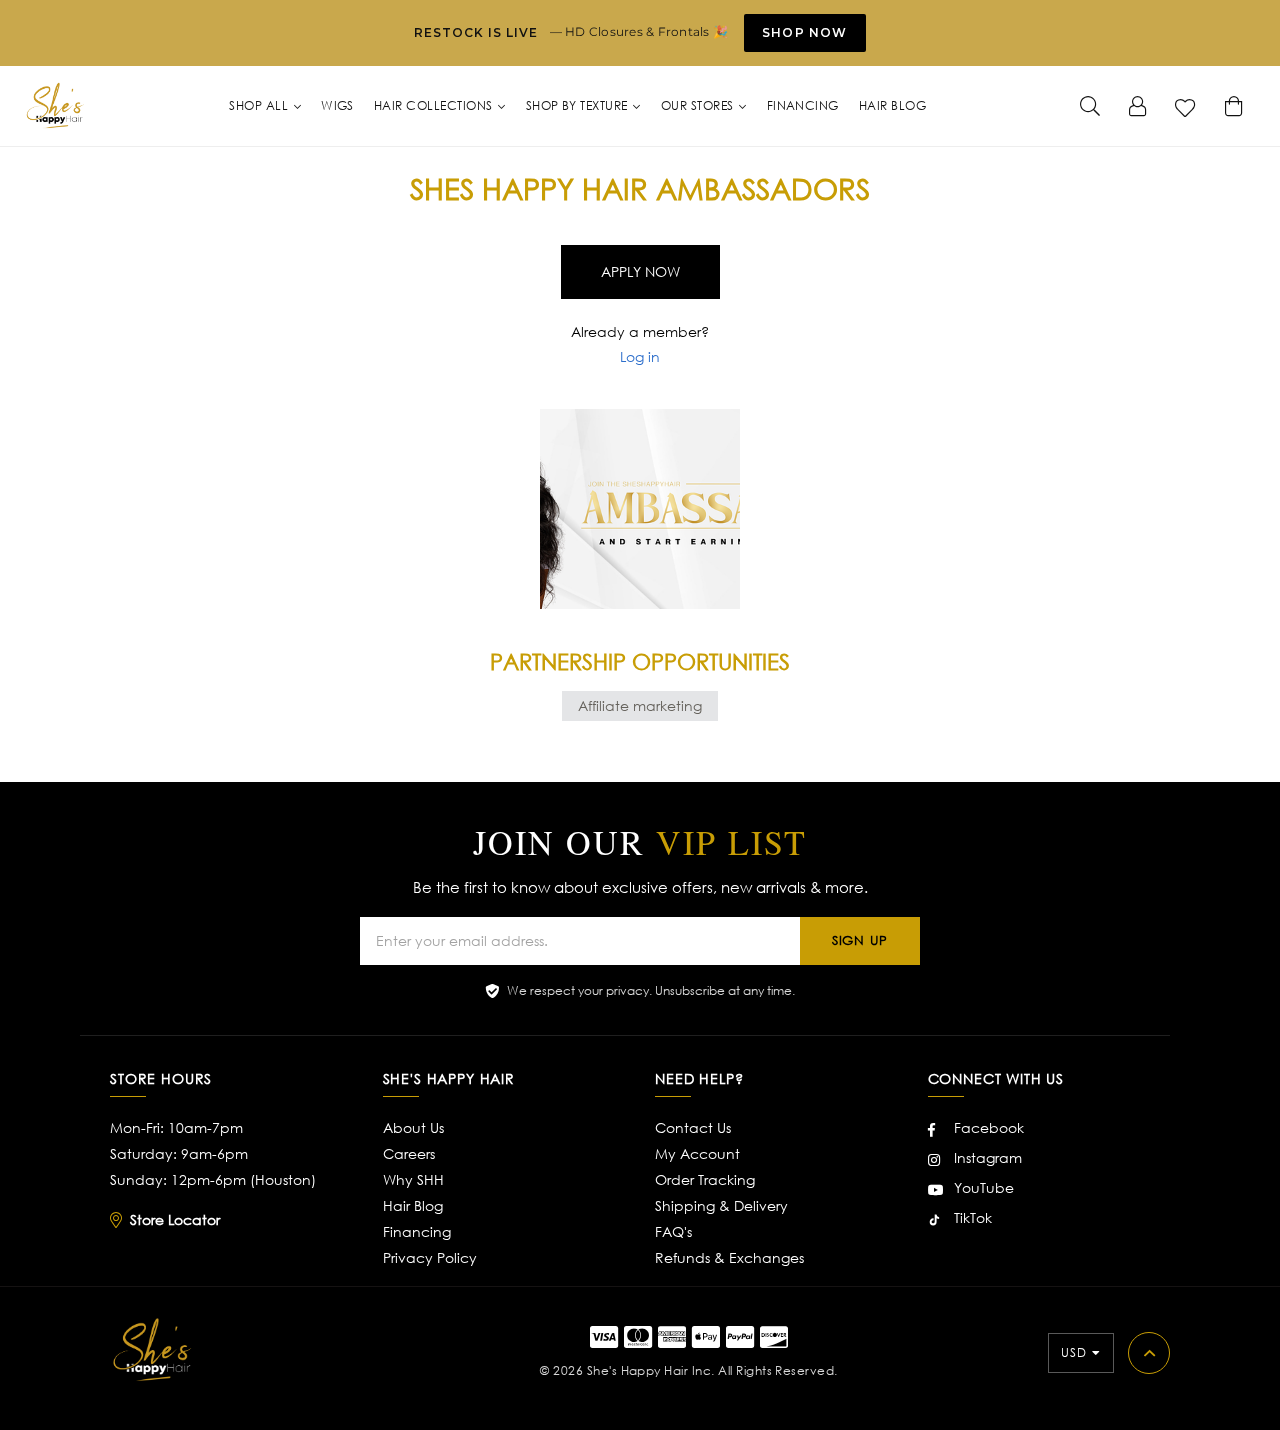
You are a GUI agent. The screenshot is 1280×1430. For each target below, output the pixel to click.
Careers (409, 1153)
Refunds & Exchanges (729, 1257)
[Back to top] (1149, 1353)
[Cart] (1234, 106)
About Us (413, 1127)
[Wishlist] (1186, 106)
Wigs (337, 105)
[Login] (1138, 106)
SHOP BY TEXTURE (579, 105)
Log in (640, 356)
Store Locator (175, 1219)
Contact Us (693, 1127)
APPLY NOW (640, 271)
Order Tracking (705, 1179)
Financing (417, 1231)
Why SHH (413, 1179)
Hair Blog (413, 1205)
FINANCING (803, 105)
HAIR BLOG (892, 105)
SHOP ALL (260, 105)
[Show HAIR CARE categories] (937, 320)
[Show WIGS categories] (610, 224)
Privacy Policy (430, 1257)
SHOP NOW (805, 32)
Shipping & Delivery (721, 1205)
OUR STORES (699, 105)
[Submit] (1090, 106)
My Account (697, 1153)
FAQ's (673, 1231)
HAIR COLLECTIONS (435, 105)
